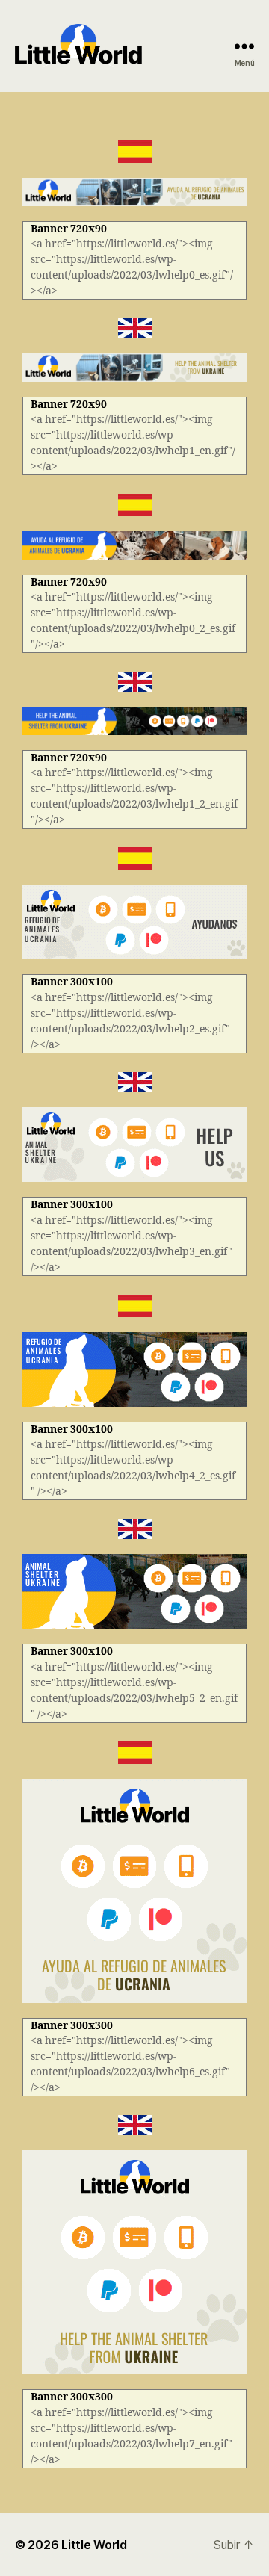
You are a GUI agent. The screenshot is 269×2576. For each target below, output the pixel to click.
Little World (94, 2545)
